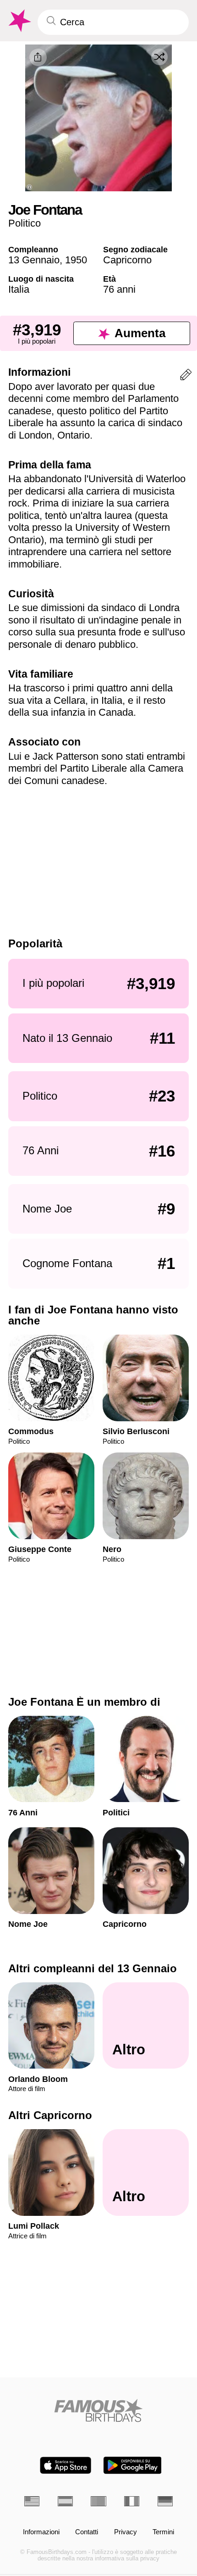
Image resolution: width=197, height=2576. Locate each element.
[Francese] (132, 2501)
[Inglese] (32, 2501)
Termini (163, 2532)
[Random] (159, 57)
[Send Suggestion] (186, 376)
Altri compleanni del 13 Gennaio (93, 1968)
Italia (19, 289)
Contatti (87, 2532)
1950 (76, 260)
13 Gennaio (34, 260)
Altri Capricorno (50, 2115)
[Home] (98, 2410)
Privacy (126, 2532)
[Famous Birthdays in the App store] (66, 2465)
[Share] (38, 57)
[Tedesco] (165, 2501)
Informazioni (41, 2532)
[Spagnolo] (65, 2501)
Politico (25, 223)
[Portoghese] (98, 2501)
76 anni (119, 289)
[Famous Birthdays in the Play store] (133, 2465)
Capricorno (127, 260)
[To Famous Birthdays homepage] (19, 21)
